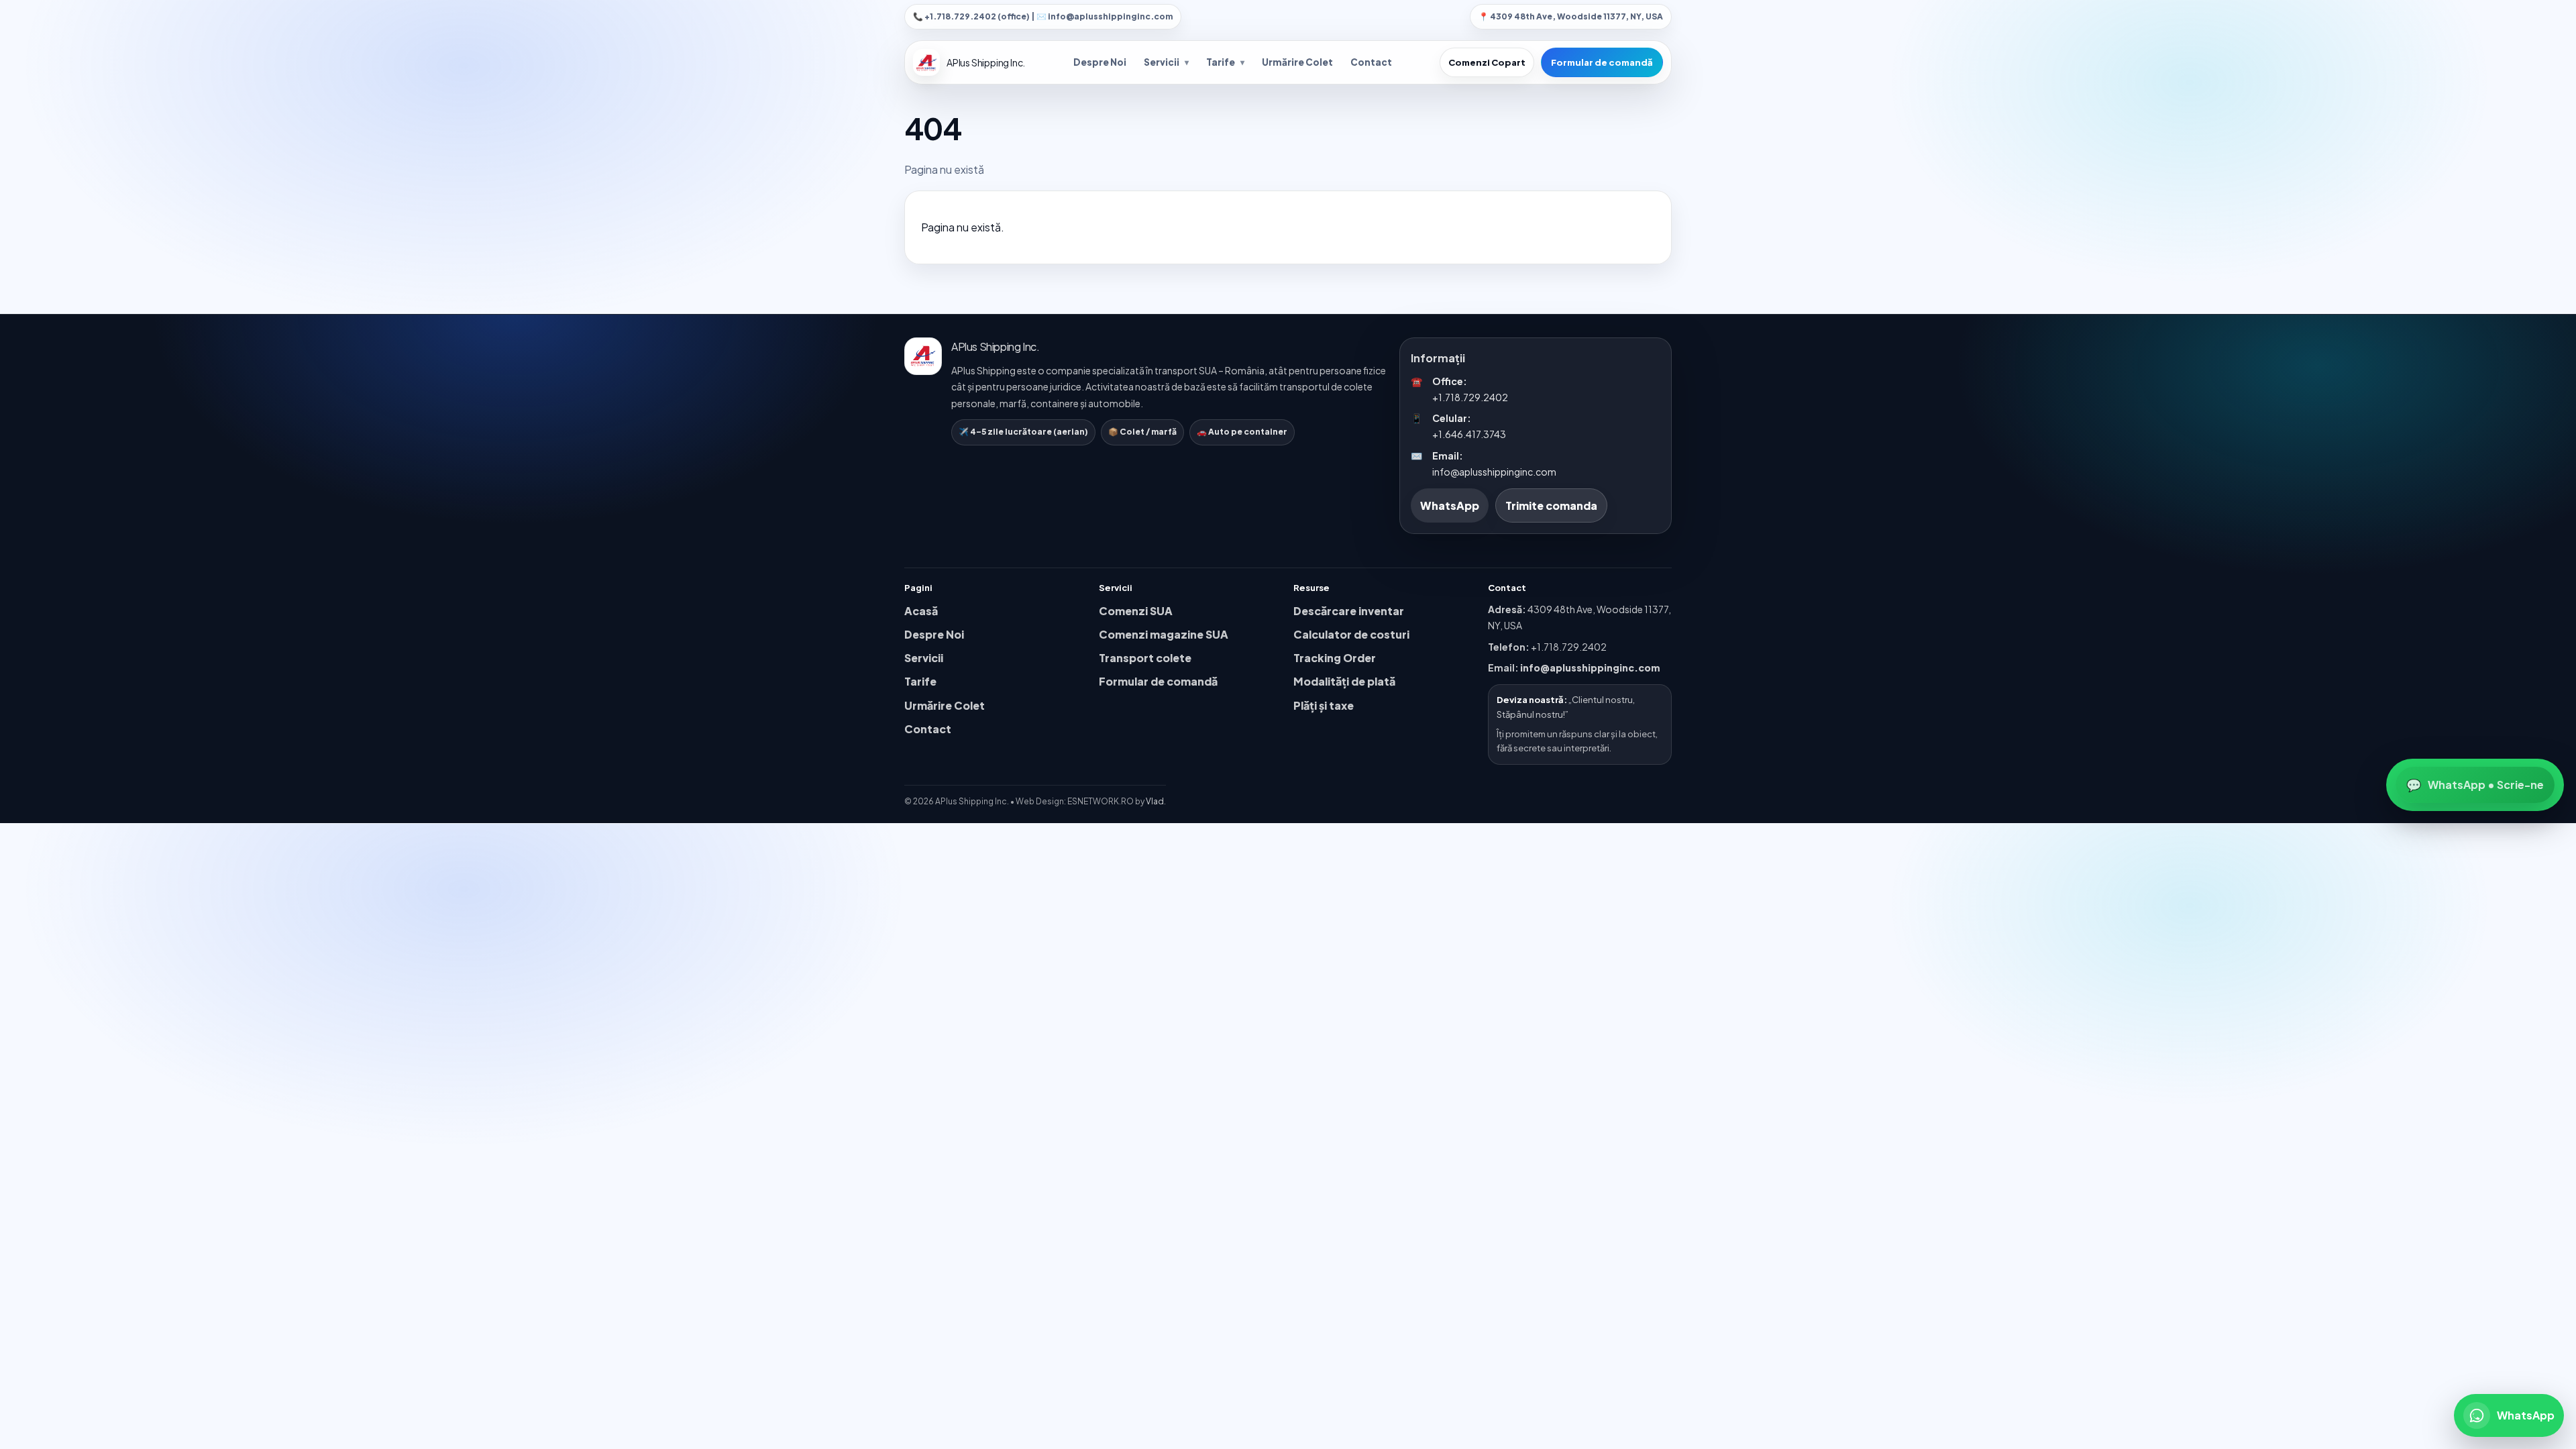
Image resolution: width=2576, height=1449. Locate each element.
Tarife (1225, 62)
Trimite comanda (1551, 505)
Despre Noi (1100, 62)
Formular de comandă (1602, 62)
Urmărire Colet (1297, 62)
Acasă (921, 611)
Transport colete (1145, 658)
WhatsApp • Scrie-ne (2475, 785)
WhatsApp (1450, 505)
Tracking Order (1335, 658)
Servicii (1166, 62)
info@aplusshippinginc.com (1590, 667)
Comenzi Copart (1487, 62)
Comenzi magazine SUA (1164, 634)
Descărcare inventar (1349, 611)
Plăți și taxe (1324, 705)
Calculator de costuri (1351, 634)
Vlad (1155, 801)
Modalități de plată (1344, 681)
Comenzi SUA (1136, 611)
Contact (1371, 62)
